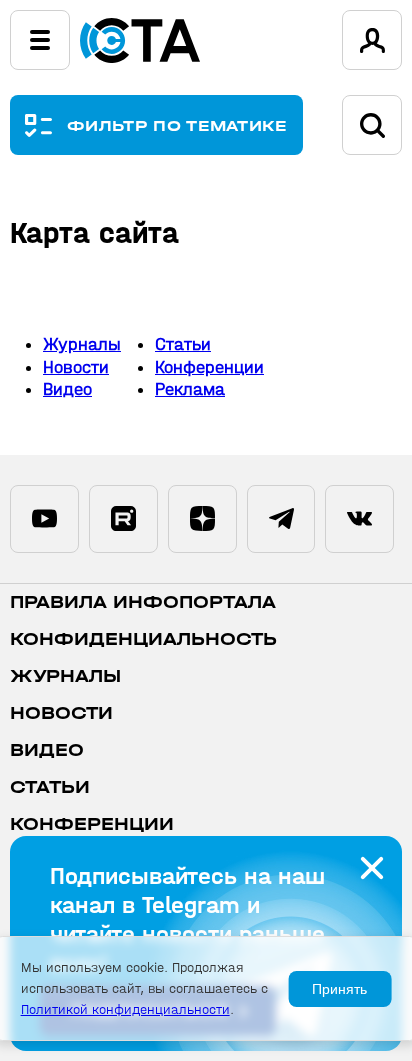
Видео (67, 389)
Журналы (82, 344)
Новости (76, 367)
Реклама (190, 389)
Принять (339, 989)
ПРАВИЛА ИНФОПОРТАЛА (143, 602)
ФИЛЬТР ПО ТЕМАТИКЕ (177, 125)
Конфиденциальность (143, 639)
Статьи (183, 344)
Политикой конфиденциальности (125, 1009)
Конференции (209, 367)
